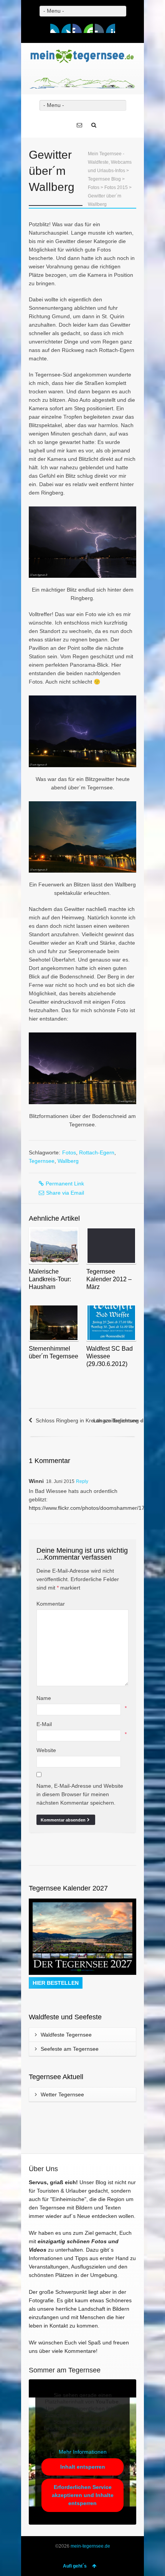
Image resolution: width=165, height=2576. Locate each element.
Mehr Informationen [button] (83, 2452)
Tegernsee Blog (104, 179)
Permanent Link (65, 1184)
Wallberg (68, 1161)
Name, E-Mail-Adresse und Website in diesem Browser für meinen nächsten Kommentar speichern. (80, 1794)
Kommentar (51, 1604)
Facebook (55, 28)
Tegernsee (42, 1161)
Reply (82, 1481)
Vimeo (77, 28)
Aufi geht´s (75, 2566)
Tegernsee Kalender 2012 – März (109, 1279)
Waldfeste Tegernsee (66, 2035)
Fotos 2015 (116, 187)
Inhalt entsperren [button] (83, 2467)
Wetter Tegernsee (62, 2094)
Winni (36, 1481)
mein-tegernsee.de (90, 2546)
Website (46, 1750)
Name (44, 1698)
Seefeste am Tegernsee (70, 2049)
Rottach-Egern (97, 1152)
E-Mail (44, 1724)
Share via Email (65, 1193)
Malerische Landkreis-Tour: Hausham (50, 1279)
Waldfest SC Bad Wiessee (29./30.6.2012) (110, 1356)
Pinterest (111, 28)
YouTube (88, 28)
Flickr (99, 28)
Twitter (66, 28)
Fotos (94, 187)
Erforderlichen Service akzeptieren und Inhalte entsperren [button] (83, 2495)
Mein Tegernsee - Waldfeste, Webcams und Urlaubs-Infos (110, 162)
